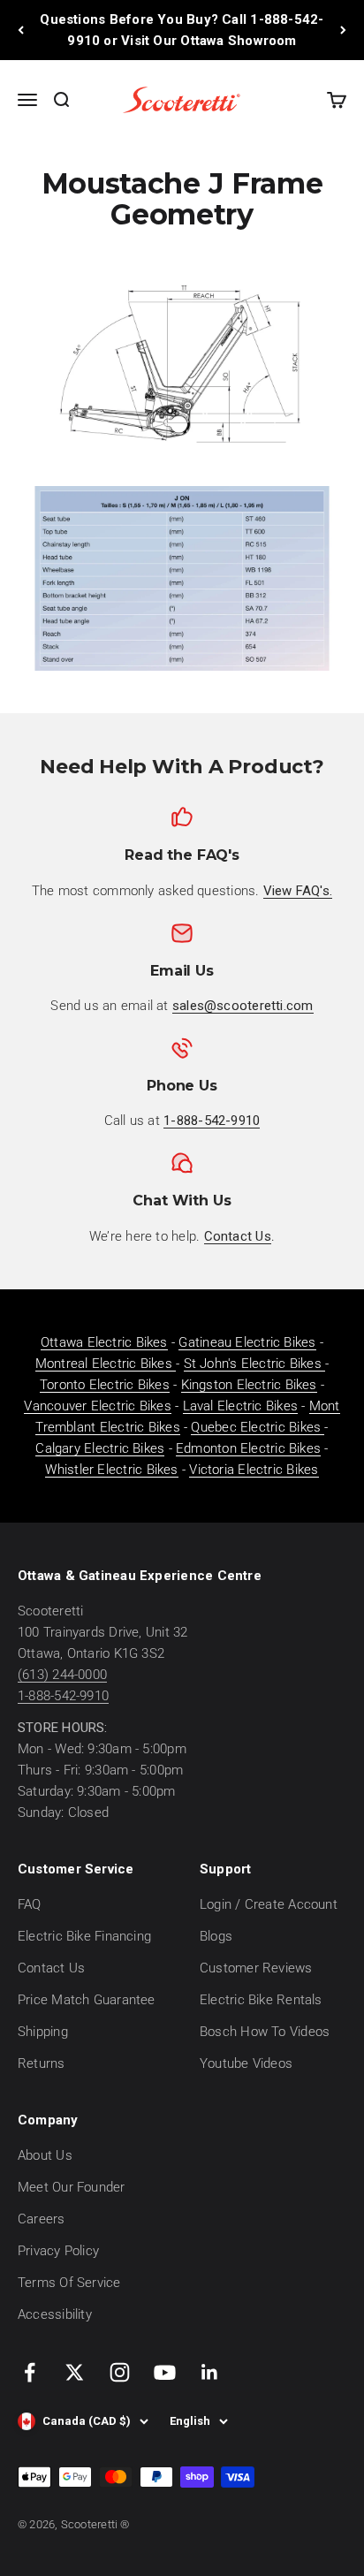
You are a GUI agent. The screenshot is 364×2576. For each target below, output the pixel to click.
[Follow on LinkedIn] (210, 2372)
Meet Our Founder (72, 2187)
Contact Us (51, 1968)
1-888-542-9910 (63, 1696)
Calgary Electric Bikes (100, 1448)
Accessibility (55, 2314)
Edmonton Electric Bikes (248, 1448)
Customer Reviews (256, 1968)
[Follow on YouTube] (165, 2372)
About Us (45, 2155)
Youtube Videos (246, 2063)
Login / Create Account (269, 1904)
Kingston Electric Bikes (249, 1385)
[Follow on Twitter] (75, 2372)
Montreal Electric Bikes (106, 1364)
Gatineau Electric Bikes (247, 1342)
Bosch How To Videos (265, 2032)
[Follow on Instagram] (120, 2372)
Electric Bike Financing (84, 1936)
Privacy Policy (58, 2251)
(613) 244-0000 (62, 1675)
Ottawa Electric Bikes (104, 1342)
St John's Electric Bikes (255, 1364)
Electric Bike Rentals (261, 2000)
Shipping (43, 2032)
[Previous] (21, 30)
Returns (42, 2063)
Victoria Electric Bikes (254, 1470)
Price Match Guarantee (87, 2000)
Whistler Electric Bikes (111, 1470)
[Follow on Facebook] (30, 2372)
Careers (42, 2219)
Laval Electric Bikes (241, 1406)
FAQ (30, 1904)
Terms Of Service (69, 2283)
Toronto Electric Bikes (105, 1385)
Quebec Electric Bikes (258, 1427)
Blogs (216, 1936)
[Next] (343, 30)
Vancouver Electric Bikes (97, 1406)
